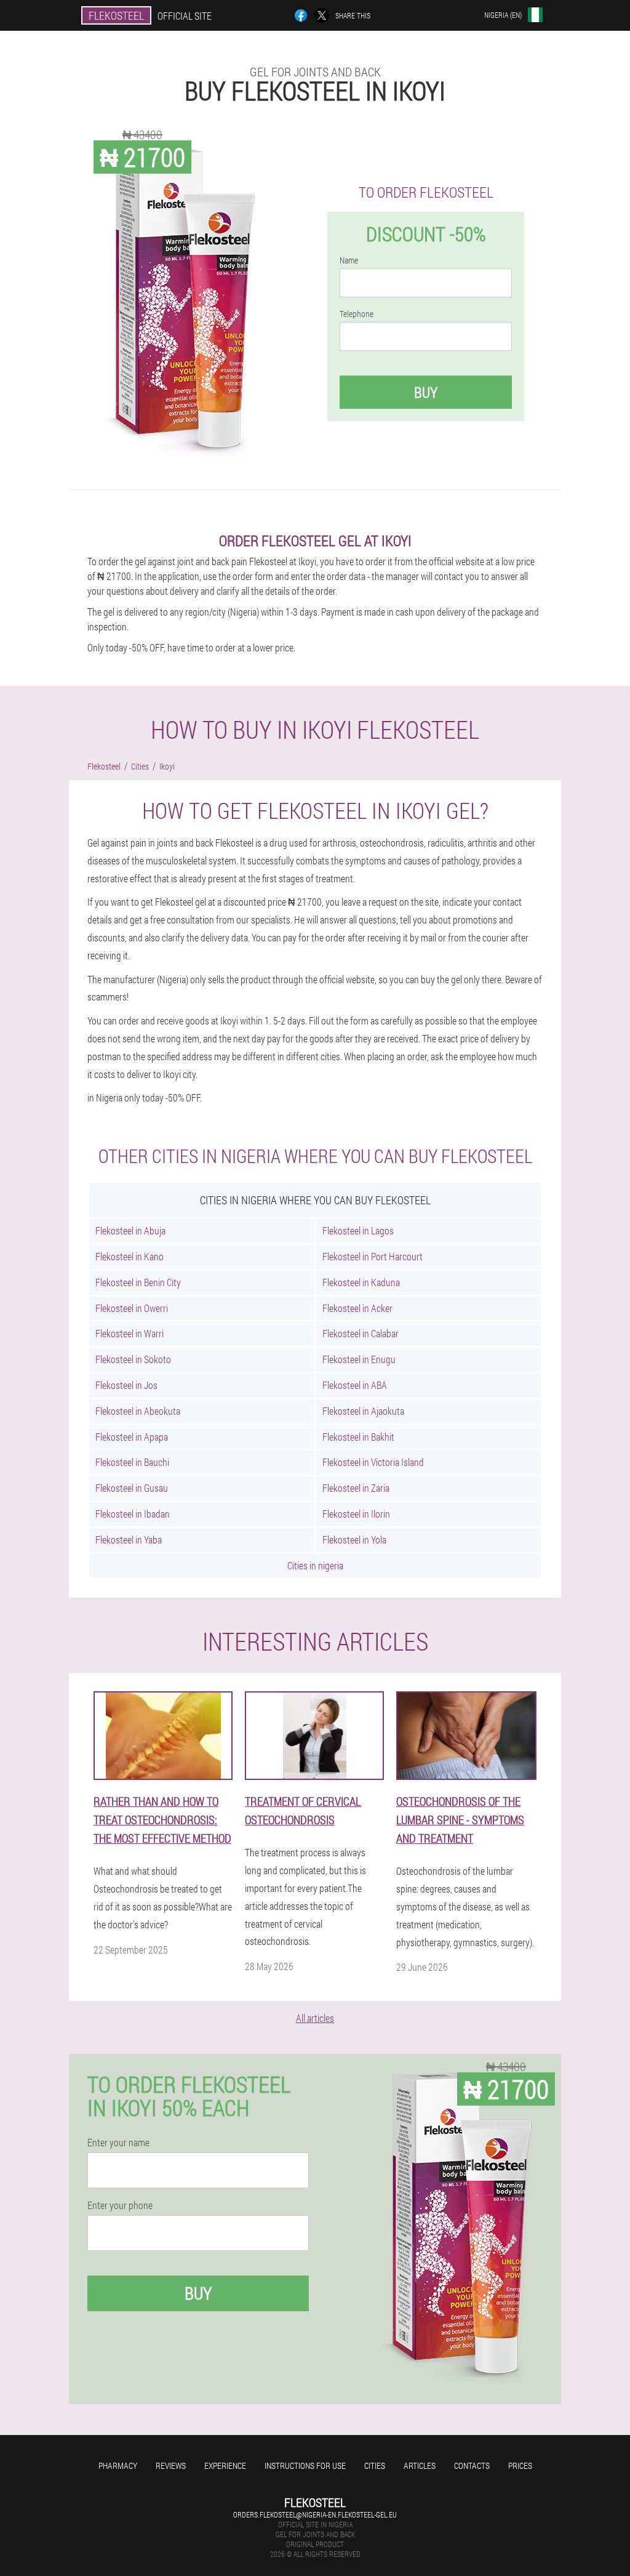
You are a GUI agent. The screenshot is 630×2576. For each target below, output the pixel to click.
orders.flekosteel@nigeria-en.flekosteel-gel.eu (315, 2514)
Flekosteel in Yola (354, 1540)
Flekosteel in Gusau (132, 1488)
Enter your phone (120, 2205)
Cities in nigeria (315, 1565)
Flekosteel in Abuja (130, 1230)
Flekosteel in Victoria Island (373, 1462)
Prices (520, 2465)
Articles (420, 2465)
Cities (375, 2465)
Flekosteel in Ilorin (356, 1514)
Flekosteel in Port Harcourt (373, 1256)
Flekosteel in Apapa (132, 1437)
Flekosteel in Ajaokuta (363, 1411)
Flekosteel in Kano (130, 1256)
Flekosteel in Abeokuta (138, 1411)
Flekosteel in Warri (130, 1333)
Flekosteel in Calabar (361, 1333)
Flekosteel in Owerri (132, 1308)
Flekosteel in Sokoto (133, 1359)
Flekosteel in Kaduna (361, 1282)
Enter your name (118, 2143)
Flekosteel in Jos (126, 1385)
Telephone (357, 314)
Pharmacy (118, 2465)
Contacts (472, 2465)
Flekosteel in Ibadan (133, 1514)
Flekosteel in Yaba (129, 1540)
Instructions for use (305, 2465)
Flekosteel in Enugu (359, 1359)
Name (349, 260)
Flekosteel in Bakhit (358, 1437)
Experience (225, 2465)
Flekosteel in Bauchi (132, 1462)
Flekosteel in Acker (357, 1308)
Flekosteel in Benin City (138, 1282)
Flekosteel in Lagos (358, 1230)
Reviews (171, 2465)
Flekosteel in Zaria (356, 1488)
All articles (315, 2018)
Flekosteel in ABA (355, 1385)
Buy (426, 392)
